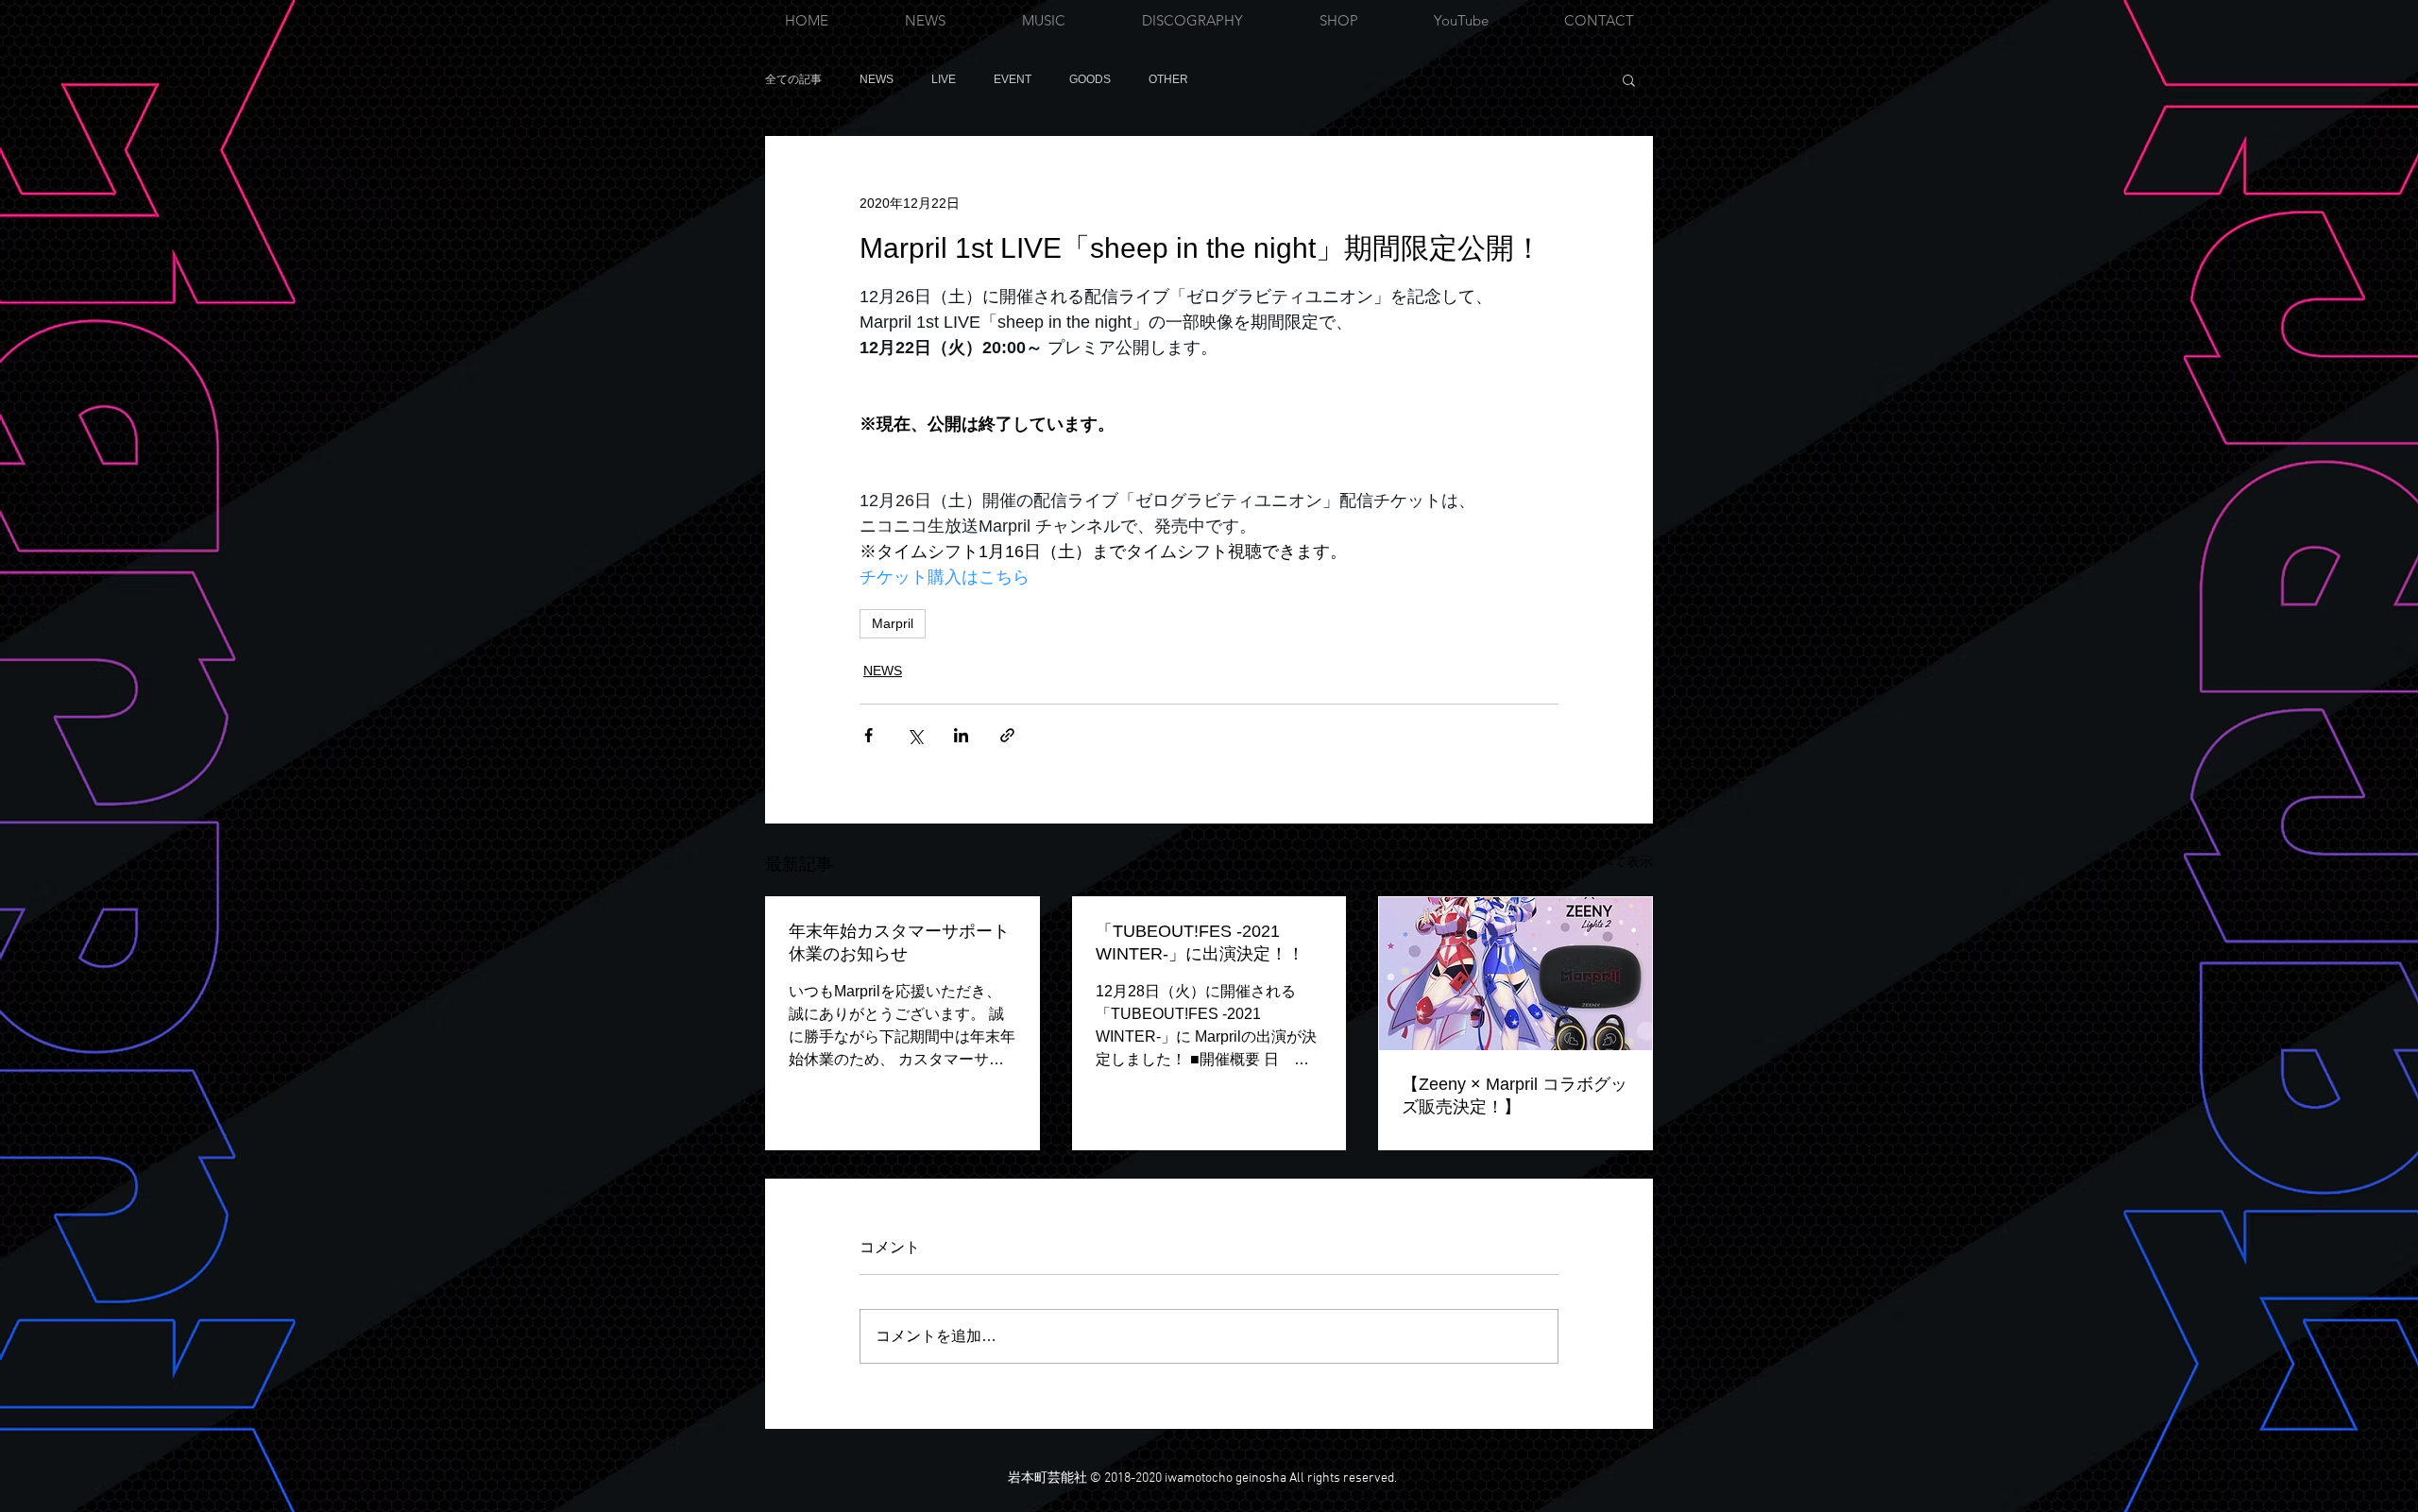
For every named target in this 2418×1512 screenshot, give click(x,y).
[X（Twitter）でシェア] (915, 735)
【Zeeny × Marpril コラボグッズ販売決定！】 (1515, 1096)
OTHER (1168, 79)
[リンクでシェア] (1007, 735)
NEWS (877, 79)
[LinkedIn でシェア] (961, 735)
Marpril (893, 623)
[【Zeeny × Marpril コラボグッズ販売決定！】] (1516, 974)
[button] (1629, 79)
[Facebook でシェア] (868, 735)
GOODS (1090, 79)
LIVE (944, 79)
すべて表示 (1620, 861)
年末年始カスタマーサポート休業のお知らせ (899, 943)
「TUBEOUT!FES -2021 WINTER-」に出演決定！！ (1200, 943)
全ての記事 (793, 79)
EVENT (1013, 79)
